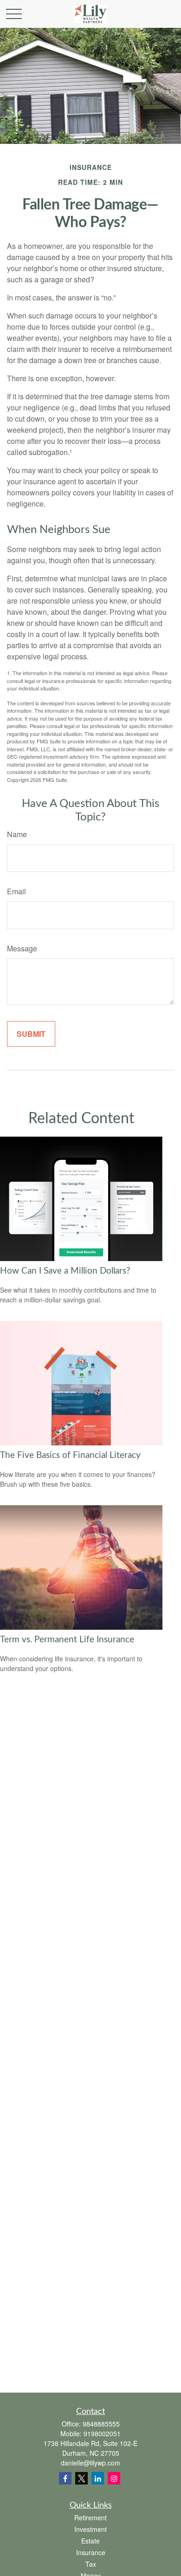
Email (16, 891)
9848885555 (101, 2424)
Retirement (90, 2517)
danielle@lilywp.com (90, 2463)
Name (17, 834)
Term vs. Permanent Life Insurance (67, 1640)
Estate (90, 2541)
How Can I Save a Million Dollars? (65, 1271)
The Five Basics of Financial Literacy (70, 1455)
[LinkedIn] (98, 2478)
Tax (91, 2564)
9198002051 (102, 2433)
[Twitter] (81, 2478)
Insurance (91, 2552)
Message (22, 948)
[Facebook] (65, 2478)
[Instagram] (114, 2478)
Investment (90, 2529)
